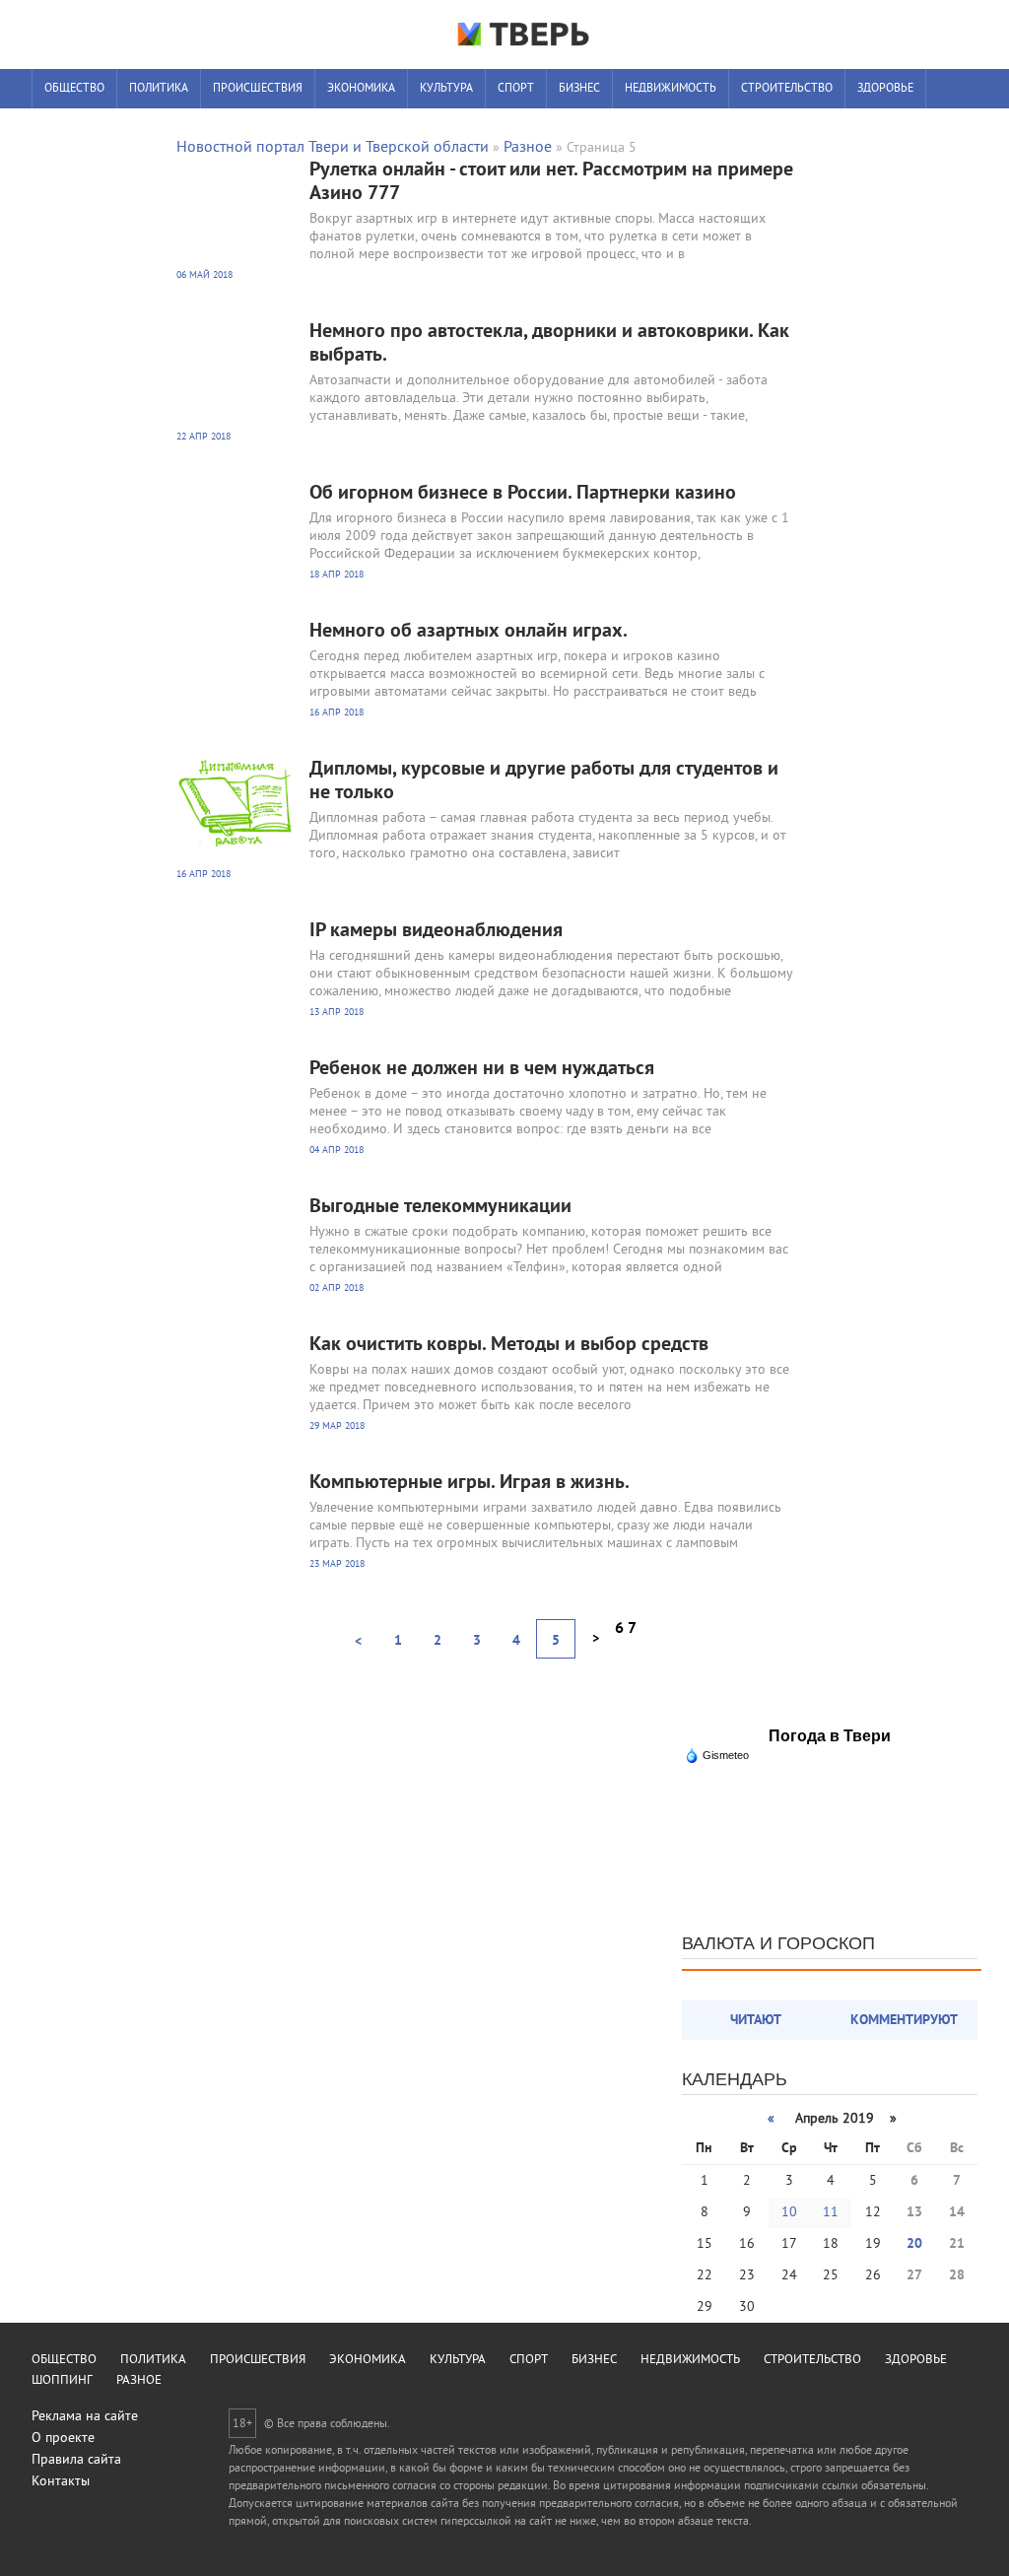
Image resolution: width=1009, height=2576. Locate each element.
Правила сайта (76, 2460)
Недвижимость (671, 89)
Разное (143, 129)
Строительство (787, 89)
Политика (159, 89)
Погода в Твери (830, 1736)
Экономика (361, 89)
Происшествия (258, 89)
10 (789, 2213)
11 (831, 2213)
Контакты (61, 2482)
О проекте (63, 2439)
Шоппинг (71, 129)
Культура (446, 89)
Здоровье (885, 89)
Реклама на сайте (85, 2417)
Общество (74, 89)
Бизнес (579, 89)
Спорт (516, 89)
